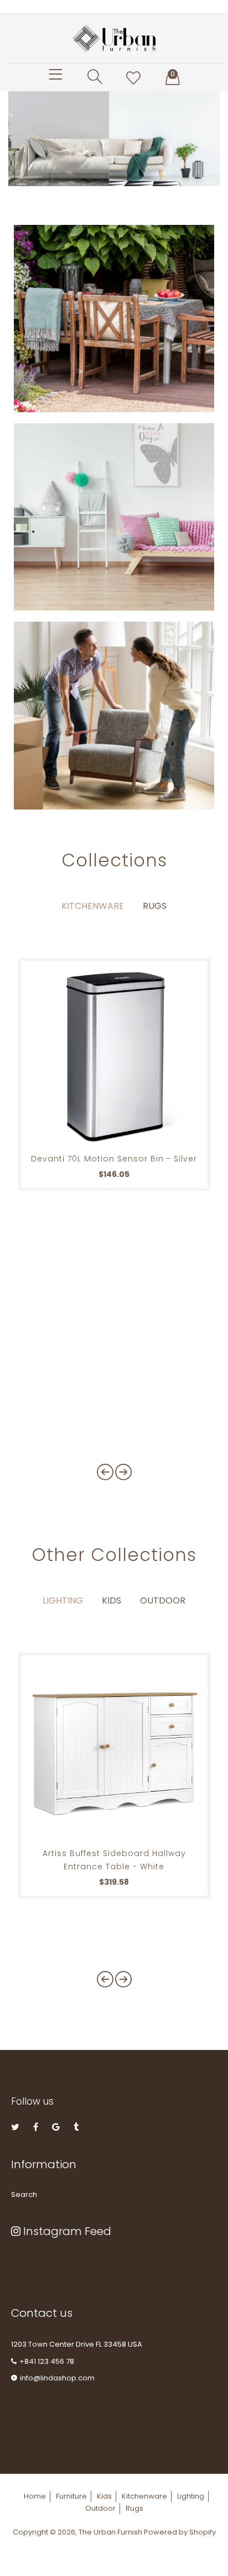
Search (24, 2194)
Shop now (56, 332)
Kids (112, 1600)
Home (35, 2496)
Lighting (63, 1600)
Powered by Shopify (180, 2532)
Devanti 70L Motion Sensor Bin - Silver (114, 1159)
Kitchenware (93, 906)
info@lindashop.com (57, 2378)
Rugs (155, 906)
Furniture (71, 2496)
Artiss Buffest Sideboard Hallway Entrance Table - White (114, 1860)
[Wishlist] (133, 78)
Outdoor (163, 1600)
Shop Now (56, 525)
